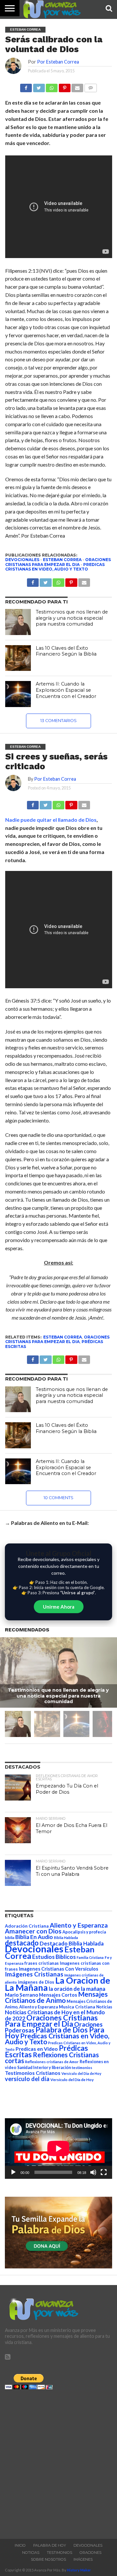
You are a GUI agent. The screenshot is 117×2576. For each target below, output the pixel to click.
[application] (58, 2149)
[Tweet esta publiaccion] (45, 581)
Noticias (104, 2007)
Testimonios (59, 2553)
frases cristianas (42, 1963)
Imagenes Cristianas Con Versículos (58, 1969)
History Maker (79, 2570)
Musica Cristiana (77, 2007)
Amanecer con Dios (33, 1931)
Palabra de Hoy (50, 2545)
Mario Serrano (21, 1995)
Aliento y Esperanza (79, 1925)
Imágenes (83, 2559)
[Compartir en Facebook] (26, 86)
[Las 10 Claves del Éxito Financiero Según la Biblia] (18, 658)
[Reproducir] (13, 2172)
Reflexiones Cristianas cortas (52, 2058)
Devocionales (22, 560)
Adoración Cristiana (27, 1926)
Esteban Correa (62, 560)
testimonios (82, 2068)
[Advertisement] (58, 2462)
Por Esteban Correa (58, 62)
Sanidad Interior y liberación (44, 2068)
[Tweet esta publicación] (39, 86)
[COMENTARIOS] (90, 86)
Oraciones (91, 2553)
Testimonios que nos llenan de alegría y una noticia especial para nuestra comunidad (72, 618)
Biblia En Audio (34, 1937)
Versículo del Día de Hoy (72, 2080)
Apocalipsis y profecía (84, 1932)
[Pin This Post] (71, 803)
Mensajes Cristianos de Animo (56, 1997)
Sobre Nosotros (48, 2559)
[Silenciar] (93, 2172)
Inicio (20, 2545)
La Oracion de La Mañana (58, 1984)
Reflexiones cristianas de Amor (52, 2062)
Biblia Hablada (66, 1938)
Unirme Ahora (59, 1607)
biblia (10, 1938)
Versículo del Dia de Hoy (81, 2073)
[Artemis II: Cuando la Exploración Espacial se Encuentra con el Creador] (18, 694)
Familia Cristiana (90, 1957)
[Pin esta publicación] (64, 86)
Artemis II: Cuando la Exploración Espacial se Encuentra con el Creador (66, 690)
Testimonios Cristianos (33, 2073)
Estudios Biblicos (54, 1957)
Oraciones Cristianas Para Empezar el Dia (58, 562)
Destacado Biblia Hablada (72, 1943)
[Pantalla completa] (104, 2172)
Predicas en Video (37, 2049)
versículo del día (27, 2079)
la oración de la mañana (77, 1989)
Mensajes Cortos (58, 1995)
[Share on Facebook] (33, 803)
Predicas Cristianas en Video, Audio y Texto (55, 567)
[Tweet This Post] (45, 803)
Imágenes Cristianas (34, 1974)
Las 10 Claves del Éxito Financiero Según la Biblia (66, 651)
